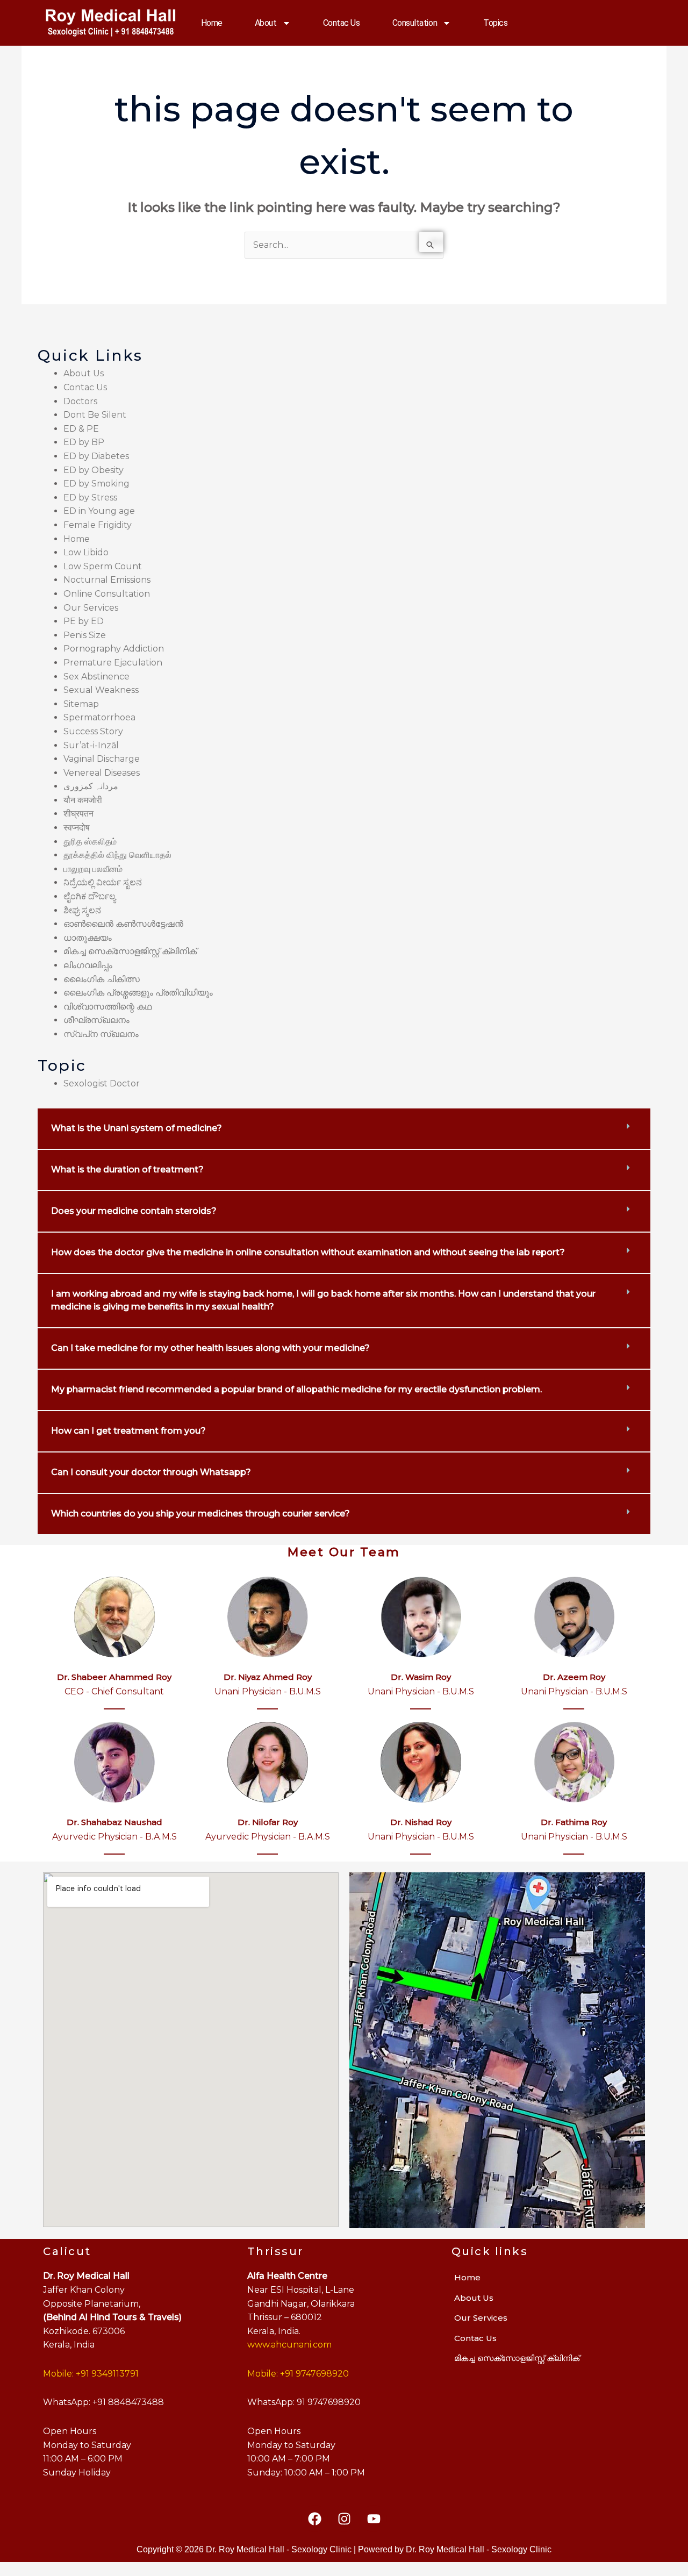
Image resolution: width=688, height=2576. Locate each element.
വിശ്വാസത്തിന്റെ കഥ (107, 1007)
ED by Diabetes (96, 456)
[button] (344, 1129)
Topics (495, 23)
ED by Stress (90, 498)
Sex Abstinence (96, 677)
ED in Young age (99, 511)
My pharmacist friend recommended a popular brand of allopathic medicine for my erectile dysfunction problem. (296, 1389)
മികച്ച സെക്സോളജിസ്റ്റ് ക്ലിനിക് (130, 951)
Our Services (91, 608)
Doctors (80, 401)
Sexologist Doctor (102, 1083)
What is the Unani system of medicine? (137, 1128)
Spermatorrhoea (99, 717)
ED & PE (81, 429)
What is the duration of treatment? (127, 1169)
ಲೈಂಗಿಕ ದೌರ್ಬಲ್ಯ (89, 896)
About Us (84, 373)
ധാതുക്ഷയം (88, 938)
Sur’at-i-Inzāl (91, 745)
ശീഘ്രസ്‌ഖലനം (96, 1020)
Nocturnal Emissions (107, 580)
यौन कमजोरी (83, 800)
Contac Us (342, 23)
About (266, 23)
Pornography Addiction (114, 649)
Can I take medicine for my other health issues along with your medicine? (210, 1348)
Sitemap (81, 704)
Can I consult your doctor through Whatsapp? (151, 1472)
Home (212, 23)
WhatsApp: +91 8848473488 (103, 2402)
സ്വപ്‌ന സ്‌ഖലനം (101, 1034)
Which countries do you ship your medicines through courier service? (200, 1514)
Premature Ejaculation (113, 663)
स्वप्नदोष (77, 828)
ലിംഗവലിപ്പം (88, 965)
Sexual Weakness (101, 690)
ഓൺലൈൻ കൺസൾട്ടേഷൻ (123, 924)
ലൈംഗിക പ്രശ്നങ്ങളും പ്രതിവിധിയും (138, 993)
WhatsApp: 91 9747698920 (304, 2402)
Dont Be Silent (95, 415)
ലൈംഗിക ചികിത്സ (102, 979)
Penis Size (85, 635)
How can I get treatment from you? (128, 1431)
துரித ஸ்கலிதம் (90, 842)
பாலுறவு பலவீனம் (93, 869)
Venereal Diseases (102, 773)
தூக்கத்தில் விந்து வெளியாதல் (117, 855)
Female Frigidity (98, 525)
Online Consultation (107, 594)
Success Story (93, 731)
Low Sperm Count (103, 566)
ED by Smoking (96, 484)
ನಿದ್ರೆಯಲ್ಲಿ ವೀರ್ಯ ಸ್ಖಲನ (103, 882)
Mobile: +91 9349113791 (91, 2374)
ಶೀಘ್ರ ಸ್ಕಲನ (82, 910)
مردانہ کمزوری (91, 786)
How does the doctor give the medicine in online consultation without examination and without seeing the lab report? (308, 1252)
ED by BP (84, 442)
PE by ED (84, 621)
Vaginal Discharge (102, 759)
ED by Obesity (94, 470)
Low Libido (86, 552)
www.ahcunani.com (289, 2345)
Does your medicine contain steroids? (134, 1211)
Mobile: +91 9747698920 (298, 2374)
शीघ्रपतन (78, 814)
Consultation (415, 23)
